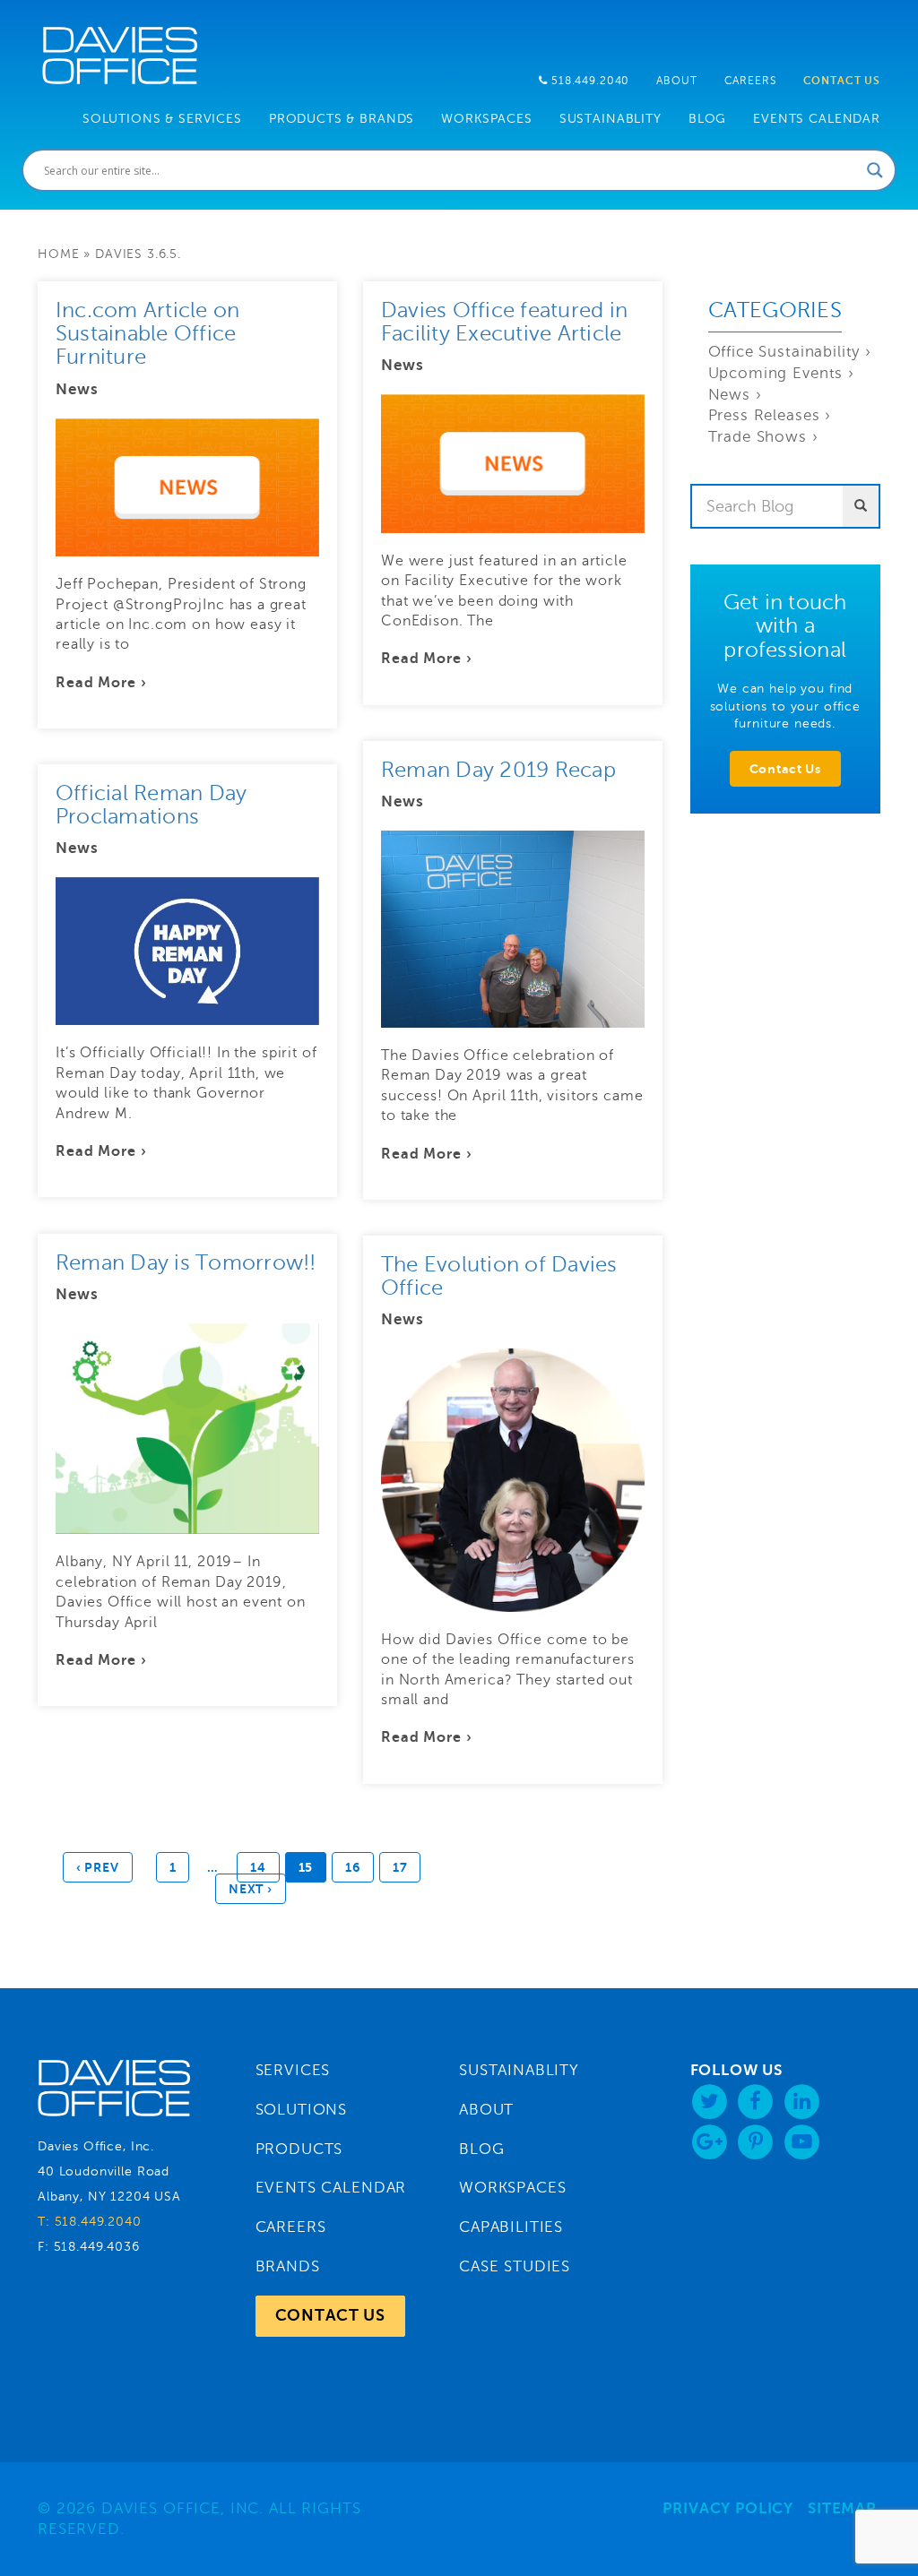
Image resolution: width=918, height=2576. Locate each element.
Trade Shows (758, 437)
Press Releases (764, 415)
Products (299, 2149)
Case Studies (515, 2266)
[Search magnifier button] (875, 170)
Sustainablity (519, 2070)
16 (353, 1867)
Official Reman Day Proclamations (151, 805)
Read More (96, 683)
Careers (750, 81)
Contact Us (842, 81)
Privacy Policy (728, 2508)
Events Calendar (817, 119)
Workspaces (513, 2188)
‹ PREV (98, 1867)
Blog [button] (707, 119)
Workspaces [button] (487, 119)
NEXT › (251, 1889)
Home (58, 254)
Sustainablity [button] (611, 119)
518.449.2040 (589, 81)
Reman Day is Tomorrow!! (186, 1263)
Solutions (302, 2110)
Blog (481, 2149)
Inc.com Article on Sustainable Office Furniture (147, 334)
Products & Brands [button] (342, 119)
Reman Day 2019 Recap (498, 770)
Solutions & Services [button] (162, 119)
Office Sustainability (784, 352)
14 (258, 1867)
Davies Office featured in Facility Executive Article (504, 322)
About (676, 81)
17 (400, 1867)
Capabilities (511, 2227)
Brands (288, 2266)
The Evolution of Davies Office (499, 1276)
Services (293, 2070)
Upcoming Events (776, 373)
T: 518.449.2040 (90, 2222)
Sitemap (842, 2508)
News (77, 389)
